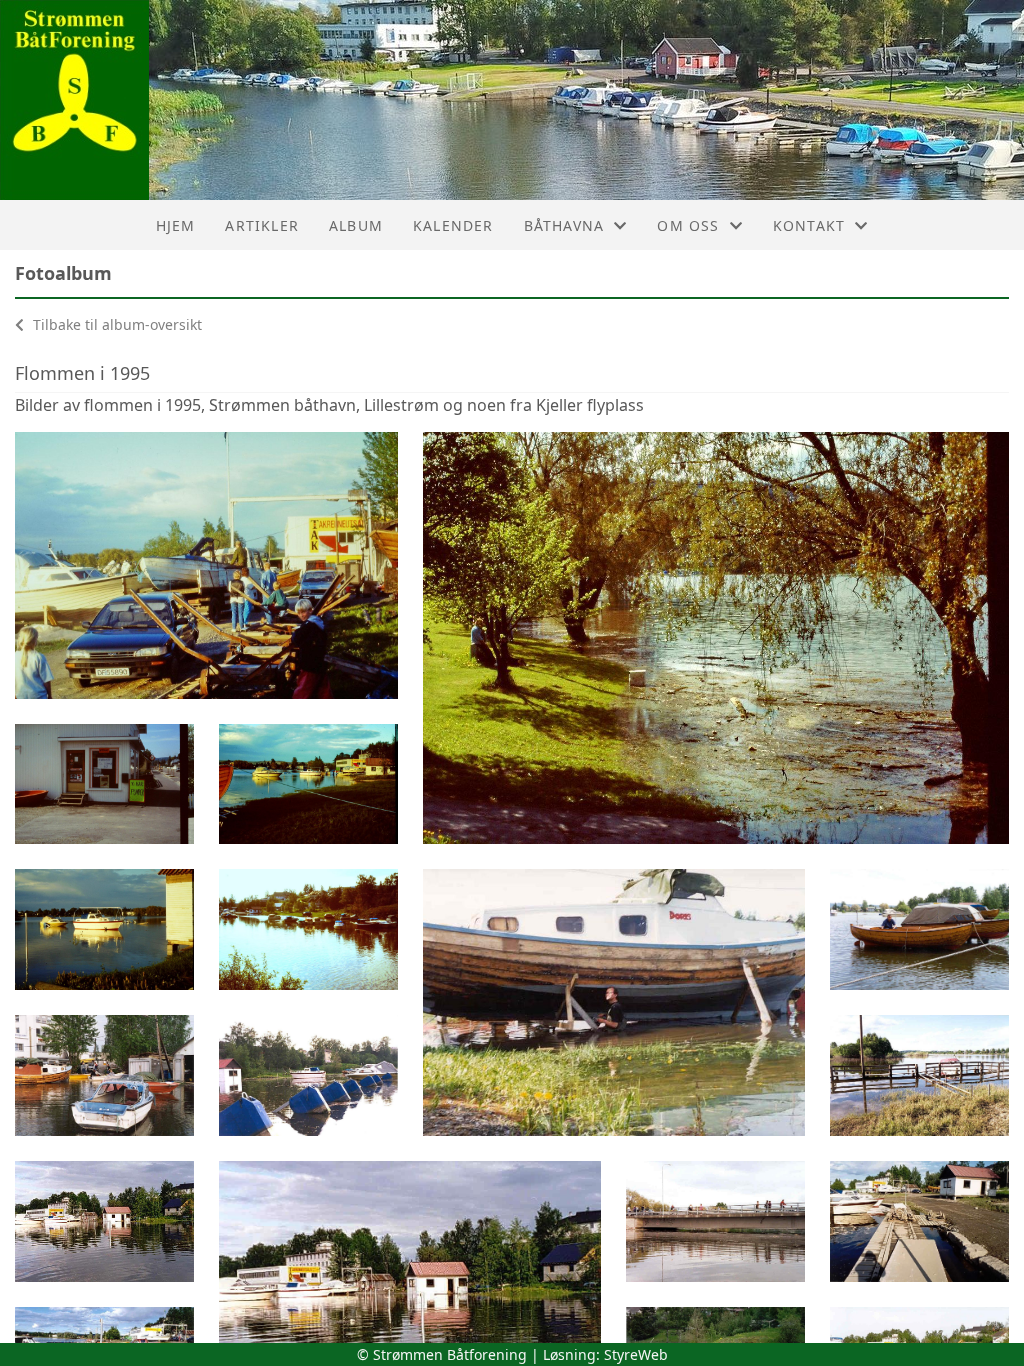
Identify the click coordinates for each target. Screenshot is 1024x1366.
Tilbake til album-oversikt (115, 324)
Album (356, 225)
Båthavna (564, 225)
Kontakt (809, 225)
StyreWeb (636, 1354)
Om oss (688, 225)
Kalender (453, 225)
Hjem (176, 225)
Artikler (262, 225)
